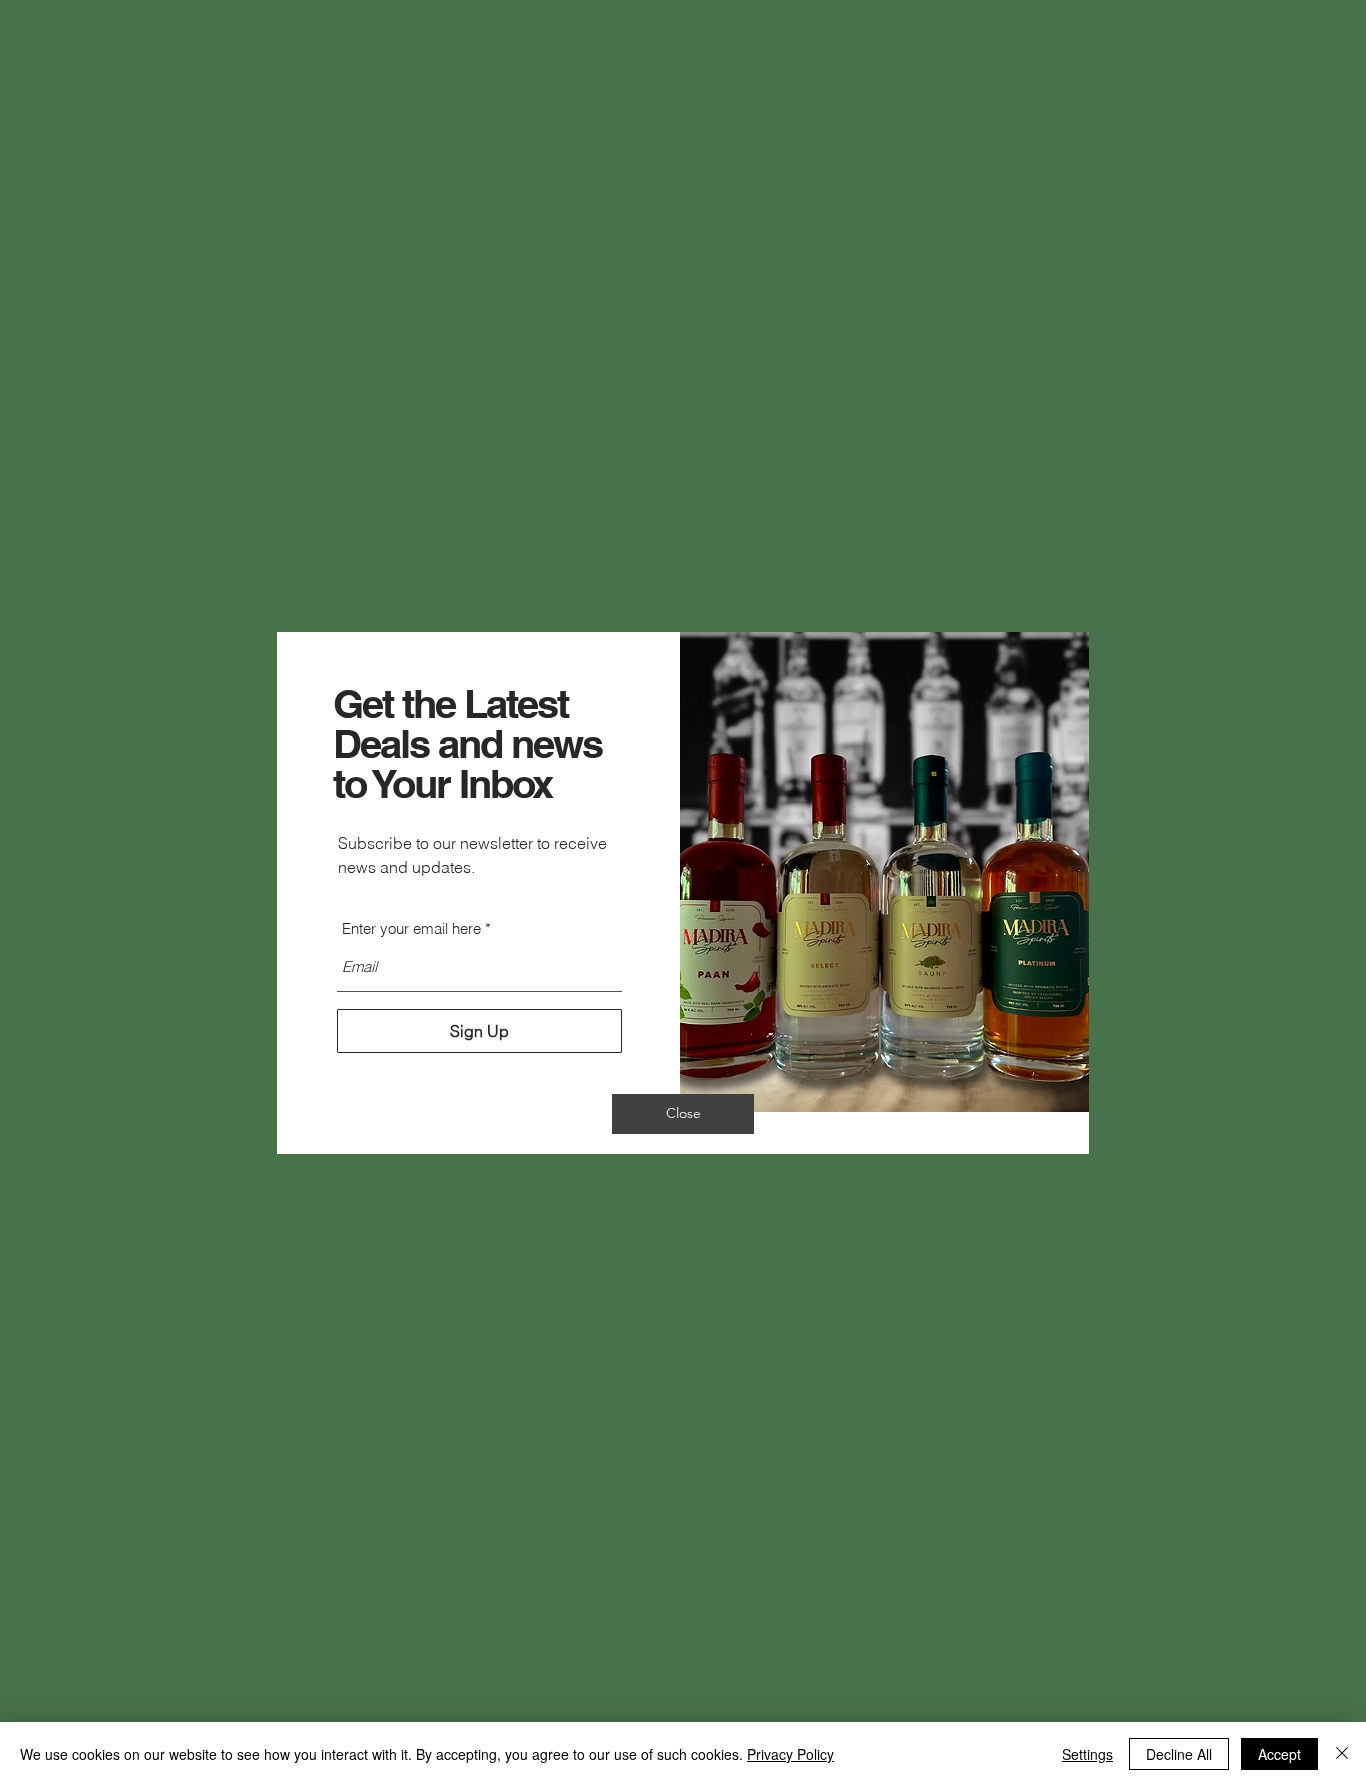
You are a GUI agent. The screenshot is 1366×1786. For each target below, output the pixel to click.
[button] (683, 1114)
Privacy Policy (790, 1754)
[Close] (1342, 1754)
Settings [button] (1087, 1754)
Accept (1279, 1754)
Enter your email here (411, 928)
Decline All (1179, 1754)
